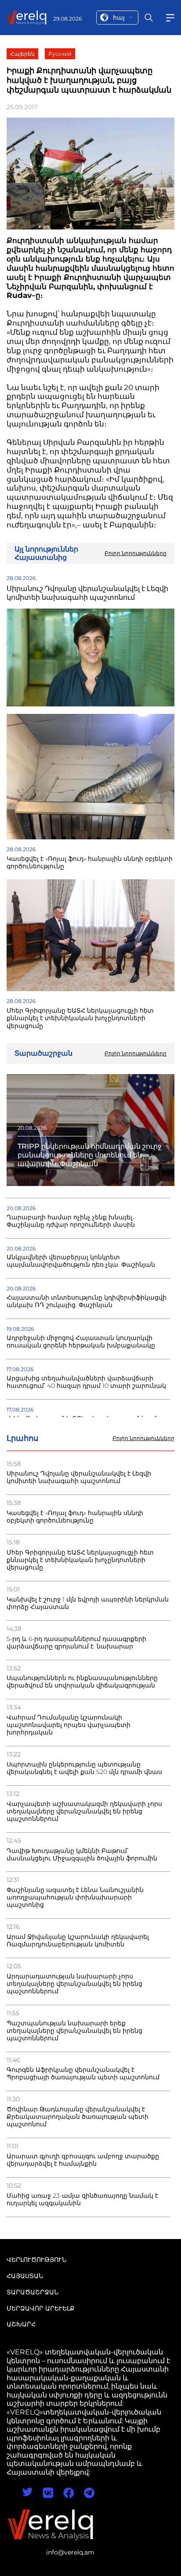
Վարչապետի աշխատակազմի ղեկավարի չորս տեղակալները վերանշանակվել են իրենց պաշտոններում (84, 1811)
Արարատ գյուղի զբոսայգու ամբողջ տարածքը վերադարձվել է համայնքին (83, 2160)
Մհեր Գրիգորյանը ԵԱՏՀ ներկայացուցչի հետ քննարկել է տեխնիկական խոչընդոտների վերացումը (80, 1560)
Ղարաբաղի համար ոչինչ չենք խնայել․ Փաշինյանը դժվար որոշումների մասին (71, 1221)
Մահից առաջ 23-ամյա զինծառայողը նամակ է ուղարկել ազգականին (82, 2200)
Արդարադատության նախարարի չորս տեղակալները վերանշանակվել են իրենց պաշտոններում (74, 1984)
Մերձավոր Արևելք (41, 2308)
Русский (60, 54)
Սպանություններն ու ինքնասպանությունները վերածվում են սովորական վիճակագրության (82, 1682)
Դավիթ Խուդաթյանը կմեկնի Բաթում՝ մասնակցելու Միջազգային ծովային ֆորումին (82, 1855)
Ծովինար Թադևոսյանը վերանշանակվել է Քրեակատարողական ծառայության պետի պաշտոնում (78, 2117)
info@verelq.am (70, 2552)
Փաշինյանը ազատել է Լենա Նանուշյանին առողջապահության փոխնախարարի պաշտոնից (75, 1897)
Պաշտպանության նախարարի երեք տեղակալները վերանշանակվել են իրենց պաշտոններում (74, 2031)
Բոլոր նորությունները (143, 1438)
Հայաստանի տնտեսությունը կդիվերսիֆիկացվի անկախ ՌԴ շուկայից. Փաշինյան (87, 1301)
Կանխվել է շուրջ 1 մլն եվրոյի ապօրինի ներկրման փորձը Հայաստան (88, 1603)
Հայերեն (22, 54)
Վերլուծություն (36, 2260)
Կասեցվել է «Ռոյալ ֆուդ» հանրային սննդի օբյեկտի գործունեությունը (75, 1517)
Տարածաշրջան (33, 2292)
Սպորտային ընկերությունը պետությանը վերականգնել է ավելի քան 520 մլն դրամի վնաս (84, 1768)
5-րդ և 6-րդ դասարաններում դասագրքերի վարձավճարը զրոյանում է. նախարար (76, 1643)
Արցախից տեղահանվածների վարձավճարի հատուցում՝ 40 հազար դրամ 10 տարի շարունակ (86, 1382)
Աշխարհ (21, 2324)
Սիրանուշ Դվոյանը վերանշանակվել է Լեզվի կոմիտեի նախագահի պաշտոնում (79, 1477)
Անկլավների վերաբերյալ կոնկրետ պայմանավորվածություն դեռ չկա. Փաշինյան (81, 1261)
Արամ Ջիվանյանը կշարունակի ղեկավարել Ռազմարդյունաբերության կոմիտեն (78, 1941)
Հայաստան (25, 2276)
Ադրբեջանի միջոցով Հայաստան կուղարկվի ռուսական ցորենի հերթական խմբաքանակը (81, 1342)
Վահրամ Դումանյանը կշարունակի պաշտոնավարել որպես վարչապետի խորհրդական (69, 1725)
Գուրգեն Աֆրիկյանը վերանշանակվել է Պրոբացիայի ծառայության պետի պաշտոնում (83, 2074)
